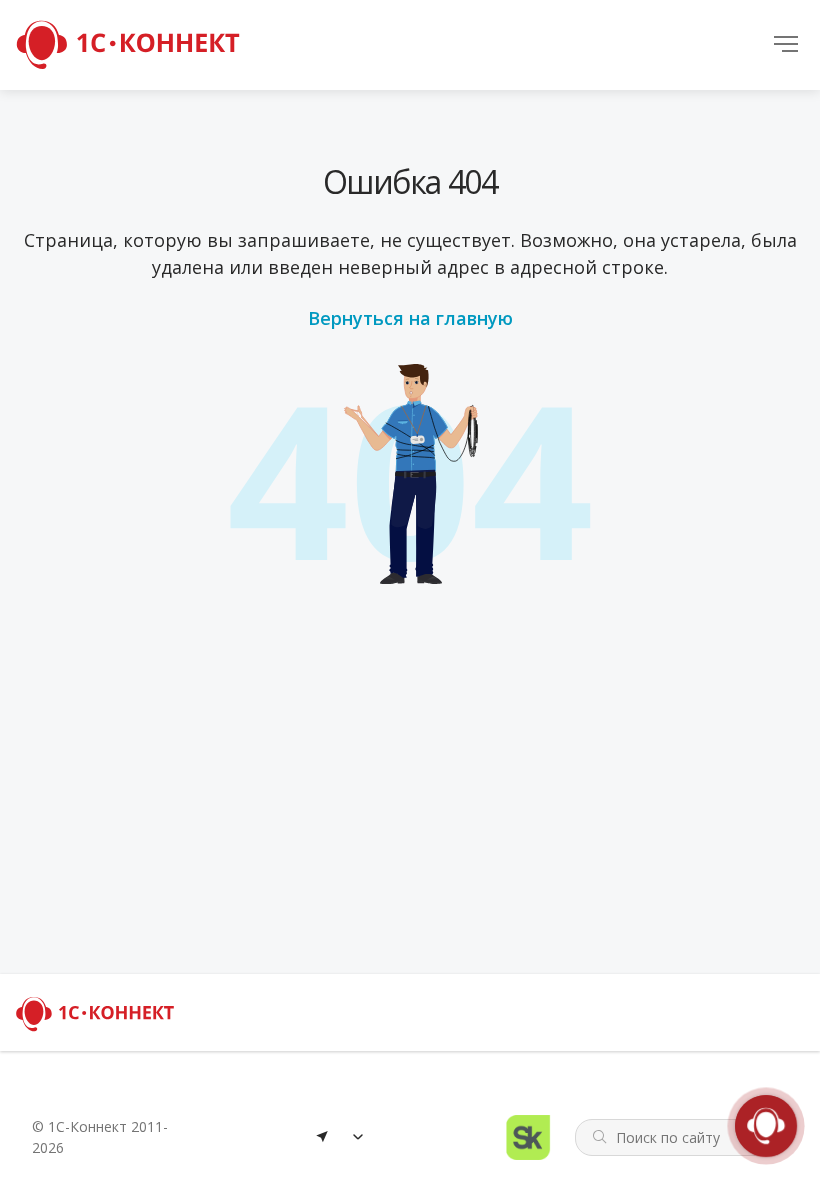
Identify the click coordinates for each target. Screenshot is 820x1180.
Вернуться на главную (410, 318)
